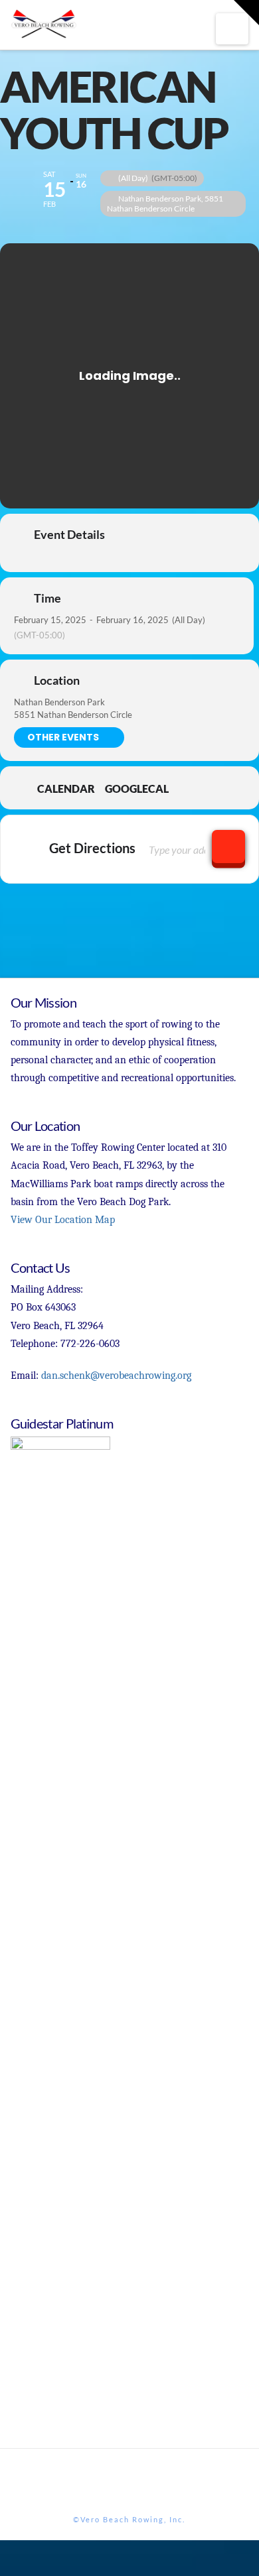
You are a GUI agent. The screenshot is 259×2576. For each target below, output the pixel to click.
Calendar (66, 789)
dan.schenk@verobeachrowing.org (116, 1376)
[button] (232, 29)
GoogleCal (137, 789)
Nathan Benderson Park (59, 702)
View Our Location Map (63, 1220)
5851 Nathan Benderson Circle (73, 715)
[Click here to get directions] (228, 847)
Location (57, 680)
